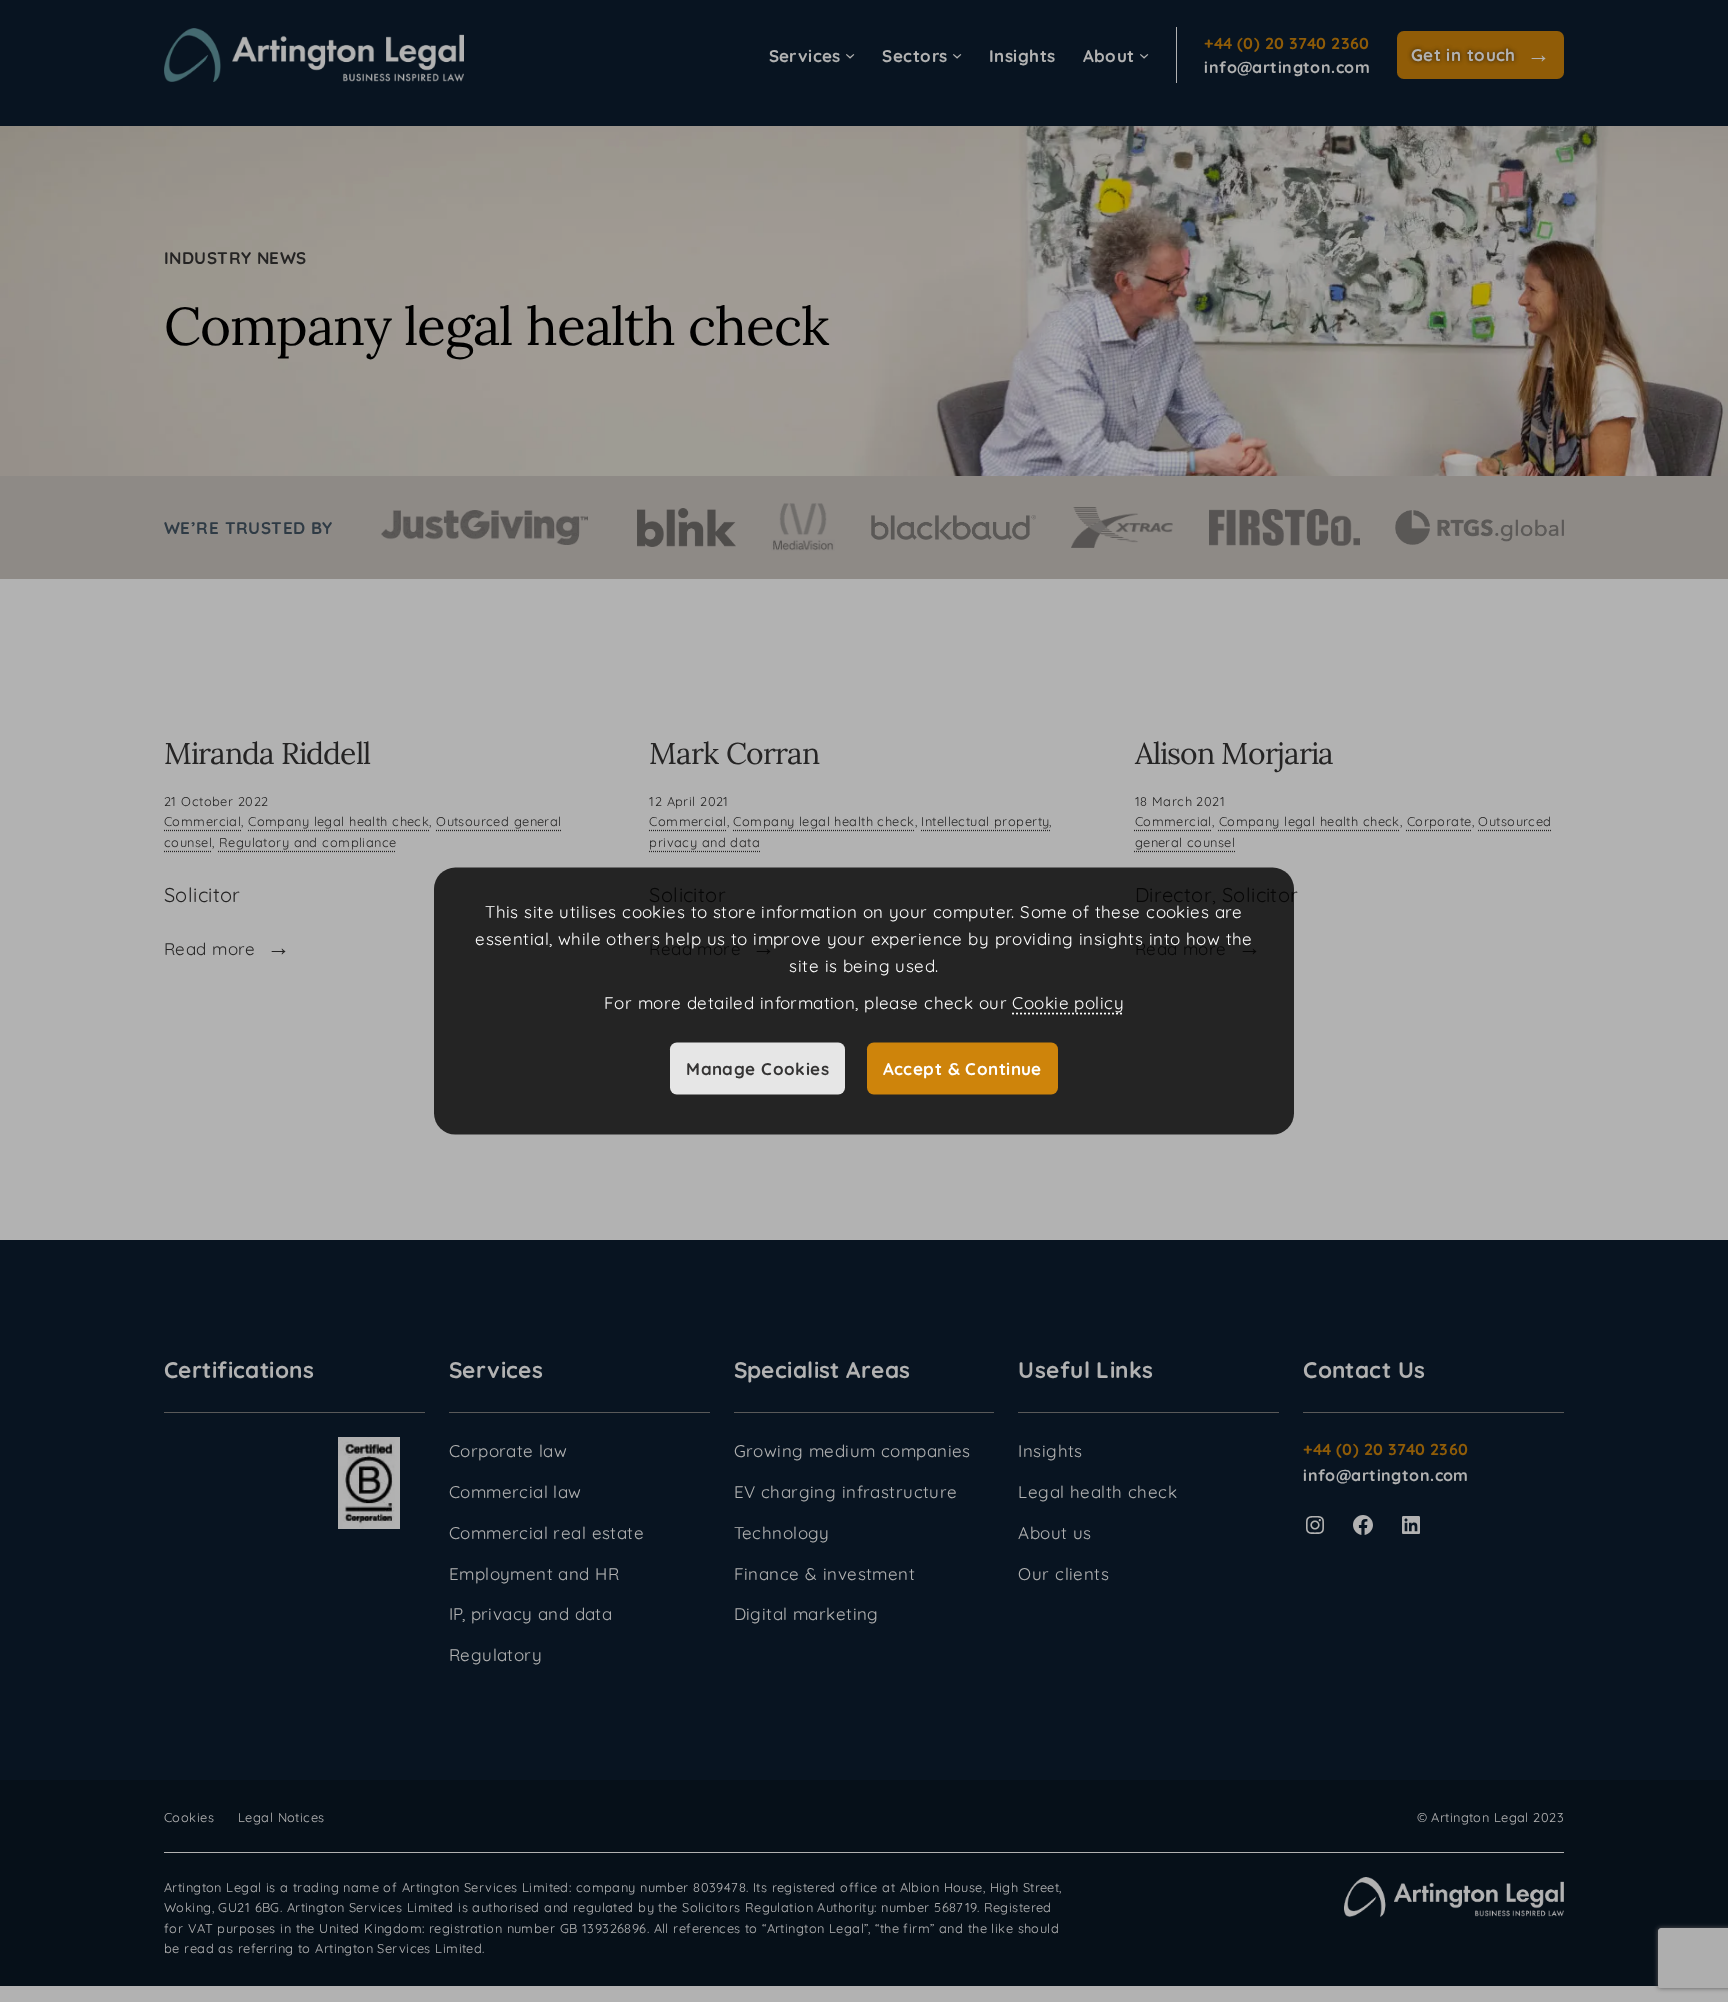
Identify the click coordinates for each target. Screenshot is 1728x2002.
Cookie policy (1068, 1002)
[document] (864, 1001)
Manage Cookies (757, 1067)
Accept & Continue (962, 1067)
